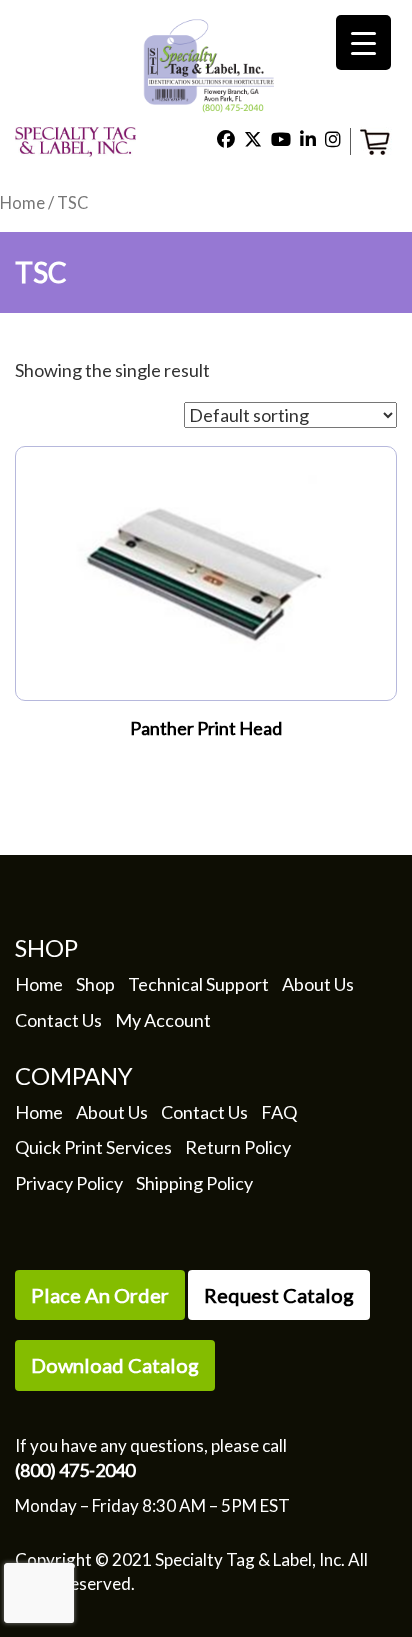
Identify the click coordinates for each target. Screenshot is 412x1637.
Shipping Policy (194, 1183)
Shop (95, 984)
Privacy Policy (69, 1183)
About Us (318, 984)
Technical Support (198, 984)
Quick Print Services (93, 1147)
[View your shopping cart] (378, 139)
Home (22, 203)
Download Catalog (115, 1365)
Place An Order (100, 1295)
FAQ (279, 1112)
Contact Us (58, 1020)
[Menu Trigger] (363, 42)
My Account (163, 1020)
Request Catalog (279, 1295)
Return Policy (238, 1147)
